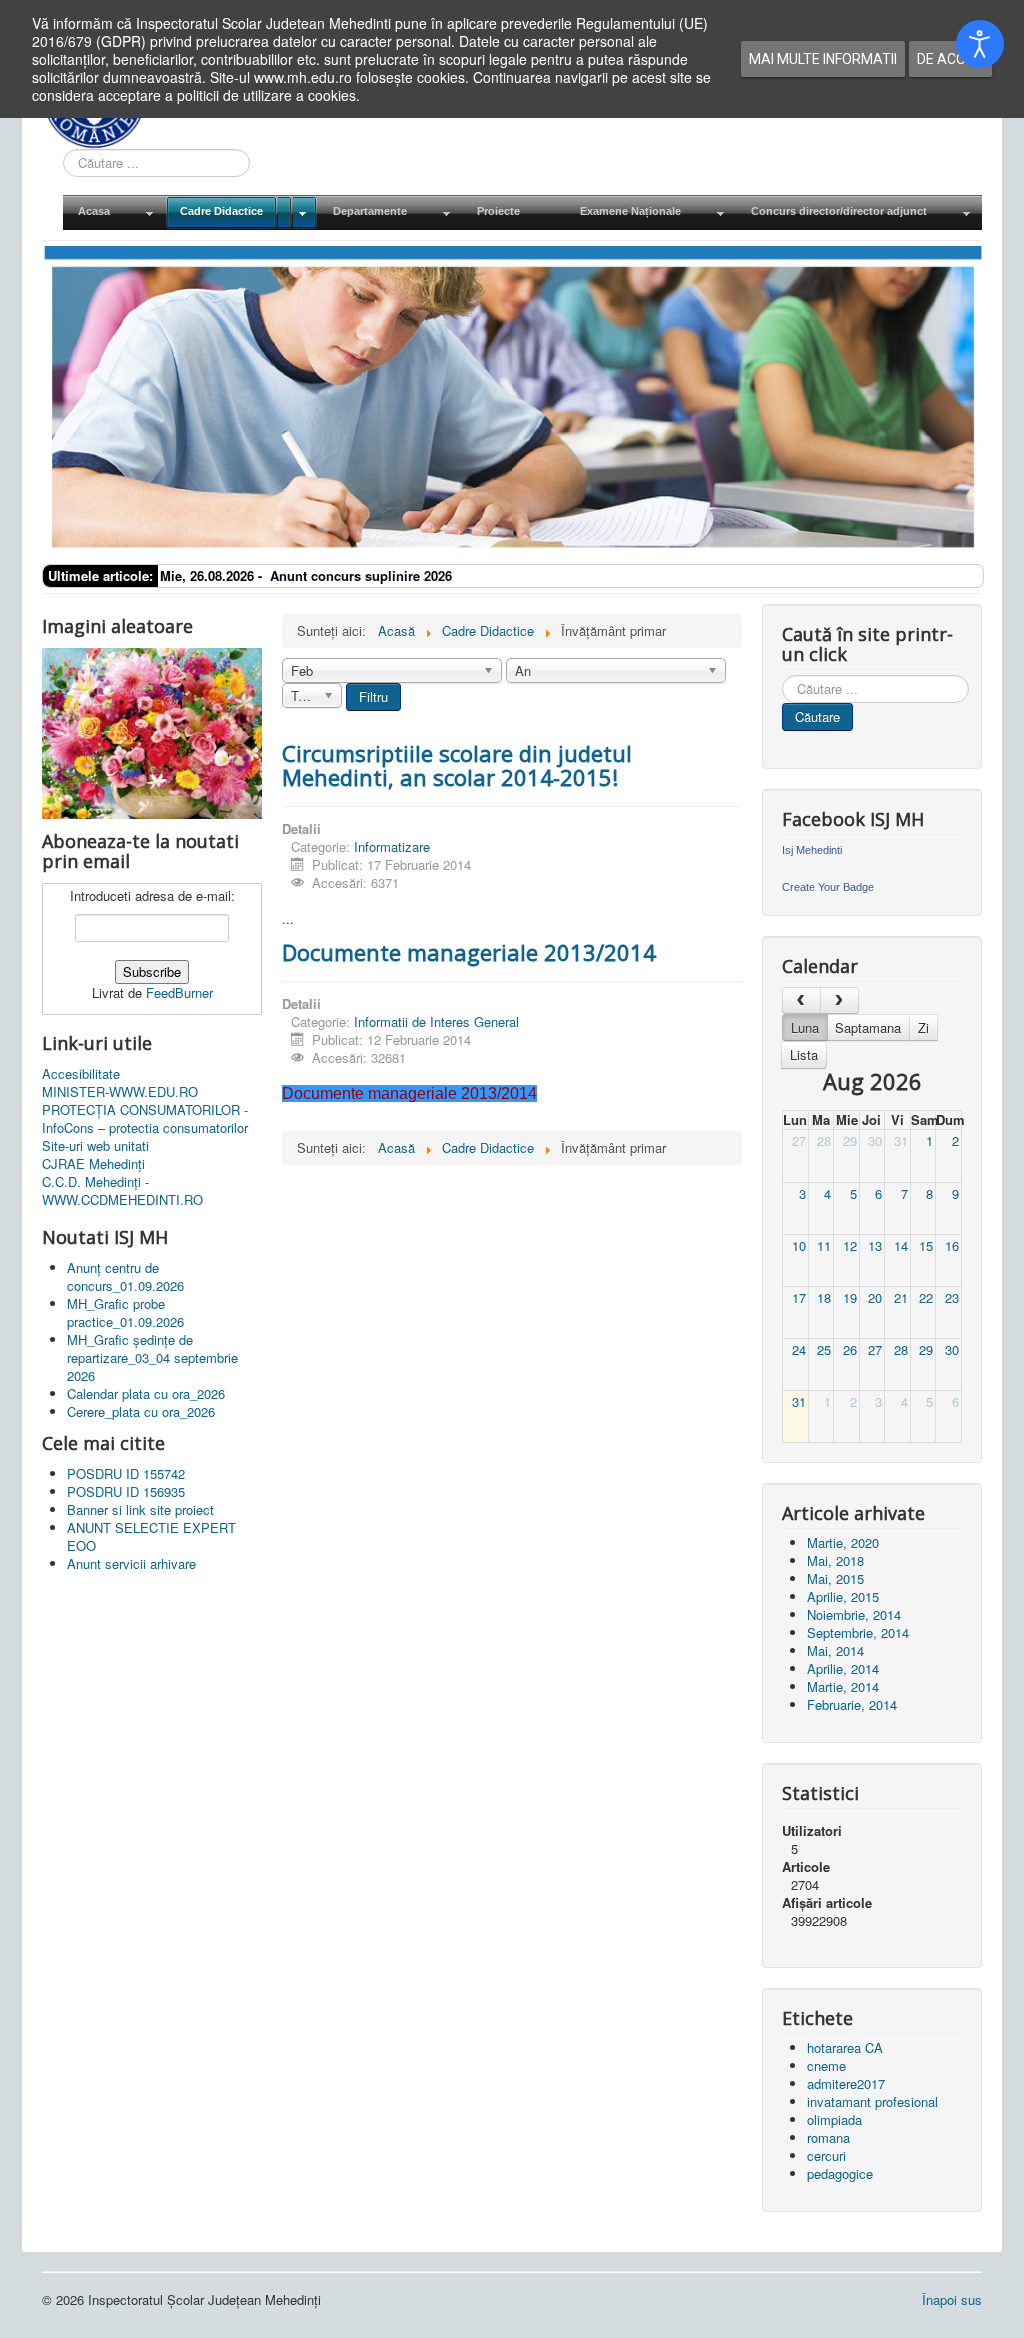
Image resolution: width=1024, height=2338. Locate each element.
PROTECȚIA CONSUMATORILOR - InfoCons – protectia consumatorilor (145, 1119)
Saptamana (868, 1027)
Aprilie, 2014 (843, 1668)
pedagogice (840, 2173)
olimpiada (834, 2119)
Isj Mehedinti (812, 850)
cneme (826, 2065)
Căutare (817, 716)
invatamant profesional (872, 2101)
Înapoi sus (952, 2299)
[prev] (801, 1000)
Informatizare (392, 846)
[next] (839, 1000)
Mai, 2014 (835, 1650)
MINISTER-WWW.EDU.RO (120, 1092)
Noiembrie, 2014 (854, 1614)
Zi (923, 1027)
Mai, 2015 (835, 1578)
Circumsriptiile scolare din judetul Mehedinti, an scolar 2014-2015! (457, 765)
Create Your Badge (828, 887)
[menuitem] (114, 212)
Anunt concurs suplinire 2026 (361, 575)
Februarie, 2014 (852, 1704)
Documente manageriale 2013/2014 (469, 952)
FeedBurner (179, 992)
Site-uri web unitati (95, 1146)
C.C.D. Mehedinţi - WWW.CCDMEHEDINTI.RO (122, 1191)
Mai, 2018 (835, 1560)
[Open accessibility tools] (980, 44)
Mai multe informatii (823, 59)
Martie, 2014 (843, 1686)
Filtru (373, 696)
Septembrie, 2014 (858, 1632)
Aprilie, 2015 (843, 1596)
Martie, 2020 (843, 1542)
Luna (805, 1027)
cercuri (826, 2155)
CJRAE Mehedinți (93, 1164)
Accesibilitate (81, 1074)
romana (828, 2137)
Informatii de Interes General (436, 1021)
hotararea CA (845, 2047)
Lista (804, 1054)
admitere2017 (846, 2083)
